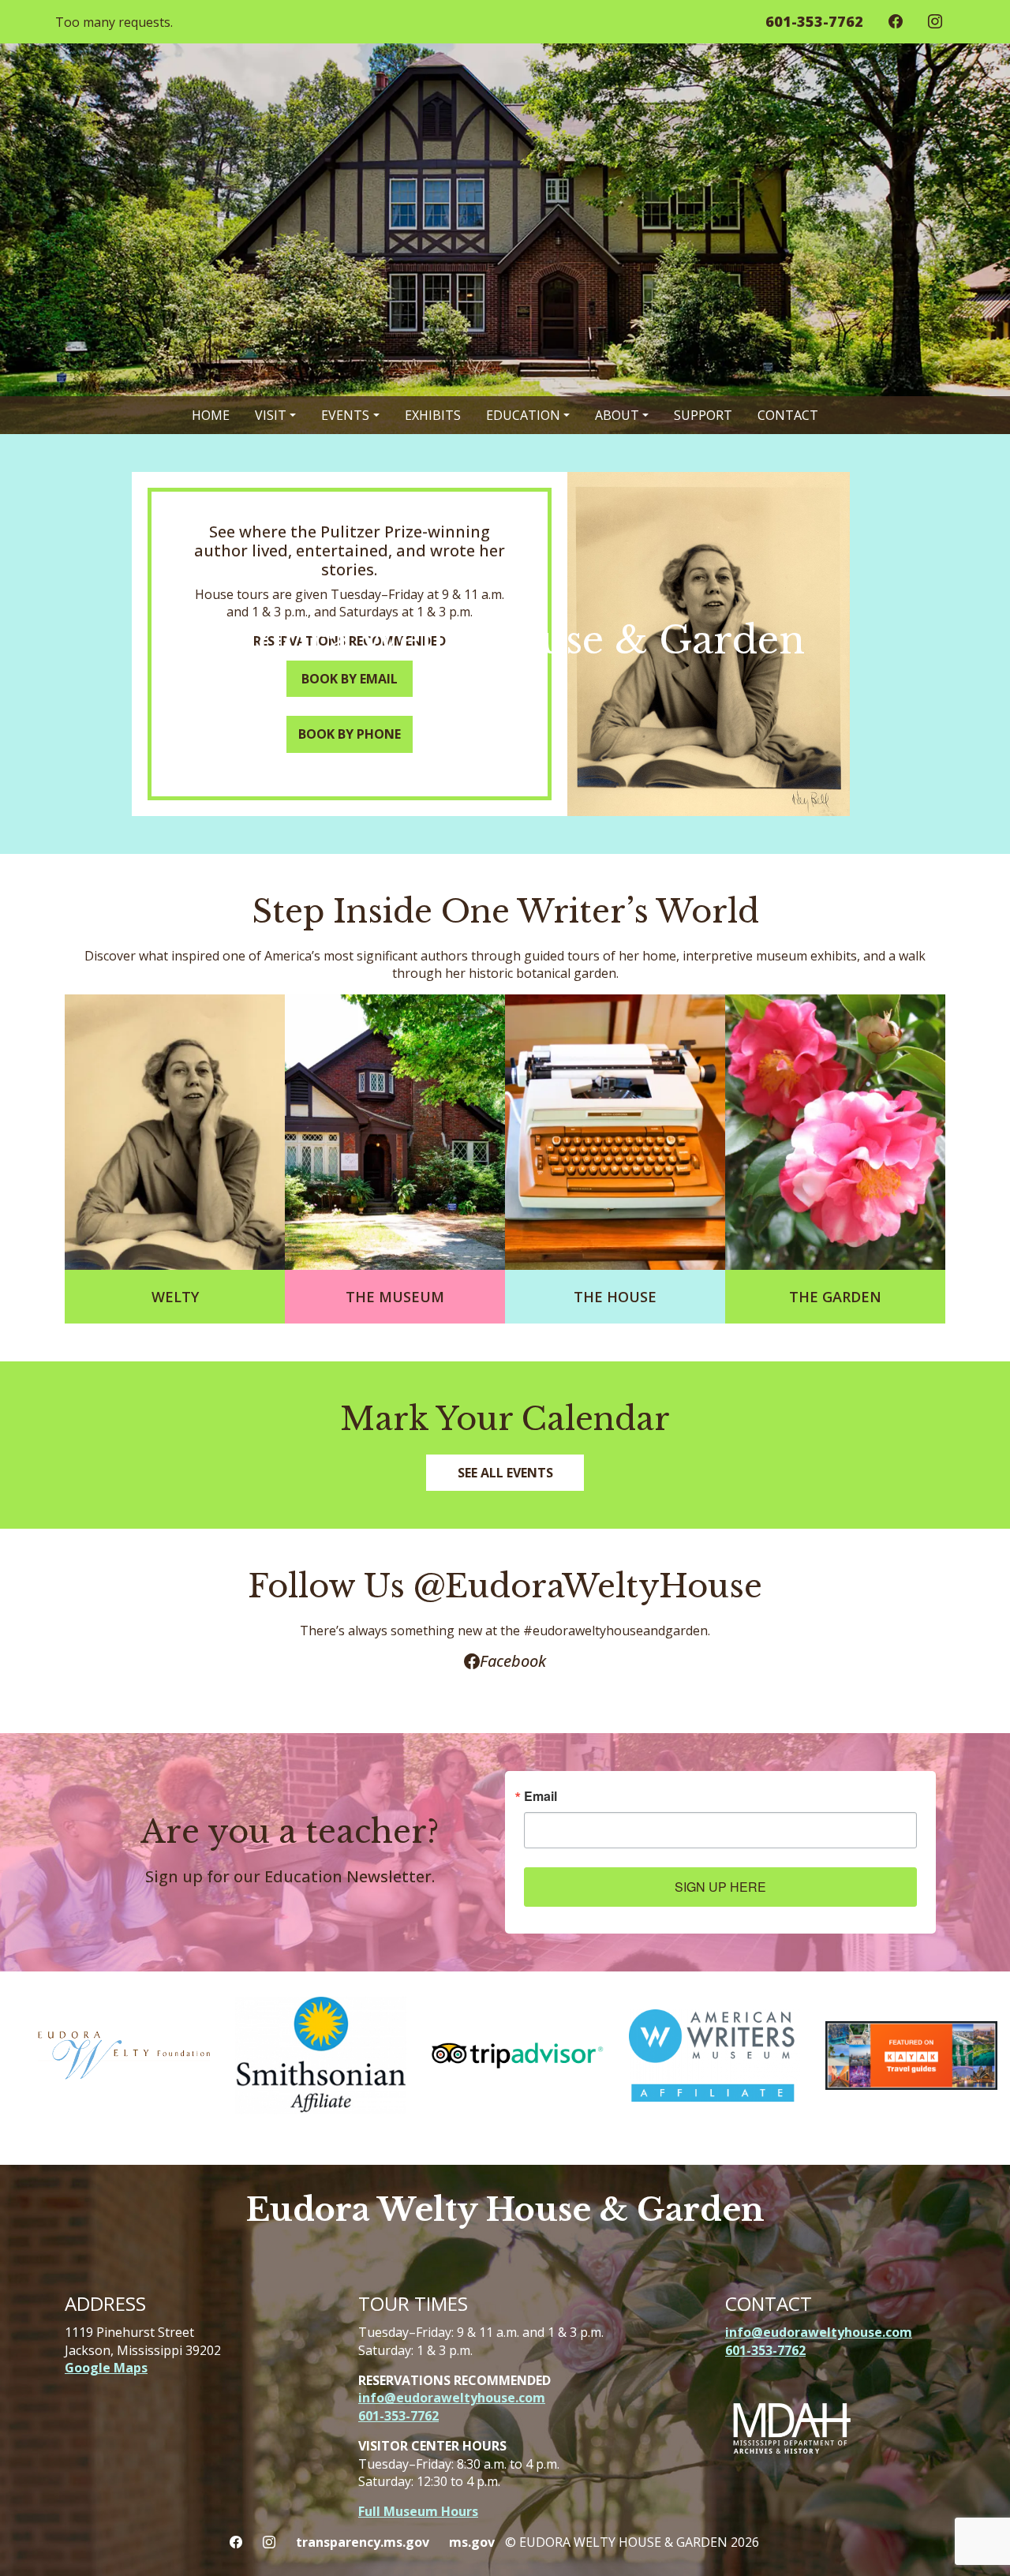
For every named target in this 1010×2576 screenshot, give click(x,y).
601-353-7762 (398, 2416)
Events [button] (345, 415)
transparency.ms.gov (363, 2542)
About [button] (617, 415)
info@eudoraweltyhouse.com (452, 2398)
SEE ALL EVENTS (505, 1473)
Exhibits (433, 415)
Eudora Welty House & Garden (505, 2210)
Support (703, 415)
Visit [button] (271, 415)
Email (541, 1796)
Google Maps (106, 2368)
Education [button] (523, 415)
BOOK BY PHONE (350, 734)
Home (211, 415)
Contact (788, 415)
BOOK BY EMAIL (350, 679)
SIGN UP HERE (720, 1887)
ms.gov (472, 2542)
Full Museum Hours (418, 2511)
